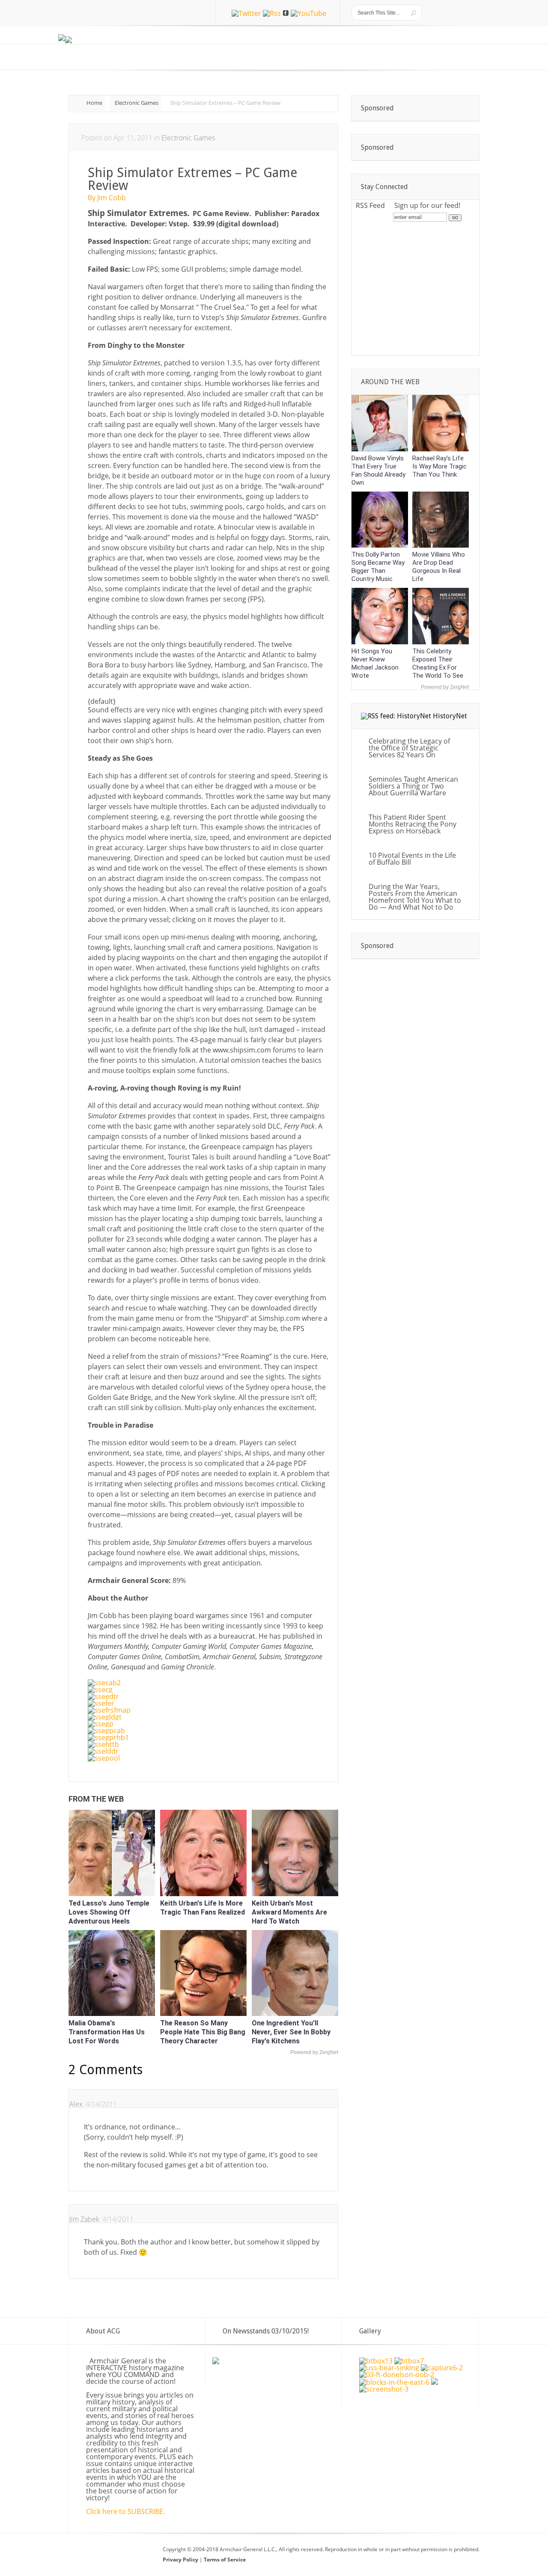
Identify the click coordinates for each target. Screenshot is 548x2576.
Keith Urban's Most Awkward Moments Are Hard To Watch (289, 1912)
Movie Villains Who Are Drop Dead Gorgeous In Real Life (439, 567)
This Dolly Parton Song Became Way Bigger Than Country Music (378, 567)
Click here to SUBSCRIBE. (125, 2511)
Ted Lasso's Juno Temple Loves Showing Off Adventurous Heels (109, 1912)
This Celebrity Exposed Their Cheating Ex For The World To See (438, 663)
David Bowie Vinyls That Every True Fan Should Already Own (378, 470)
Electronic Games (137, 103)
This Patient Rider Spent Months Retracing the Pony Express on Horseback (412, 824)
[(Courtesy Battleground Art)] (435, 2382)
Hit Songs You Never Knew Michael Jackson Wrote (375, 663)
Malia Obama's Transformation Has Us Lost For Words (107, 2032)
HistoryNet (450, 716)
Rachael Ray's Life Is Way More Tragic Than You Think (439, 466)
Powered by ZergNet (314, 2052)
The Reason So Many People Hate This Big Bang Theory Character (203, 2032)
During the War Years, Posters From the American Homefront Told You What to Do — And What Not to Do (415, 897)
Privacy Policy (181, 2560)
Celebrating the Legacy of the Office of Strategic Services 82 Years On (409, 748)
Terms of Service (225, 2560)
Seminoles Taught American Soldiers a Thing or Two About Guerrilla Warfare (413, 786)
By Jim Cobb (107, 198)
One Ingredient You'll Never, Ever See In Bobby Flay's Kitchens (291, 2032)
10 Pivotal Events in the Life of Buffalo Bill (412, 859)
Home (94, 103)
